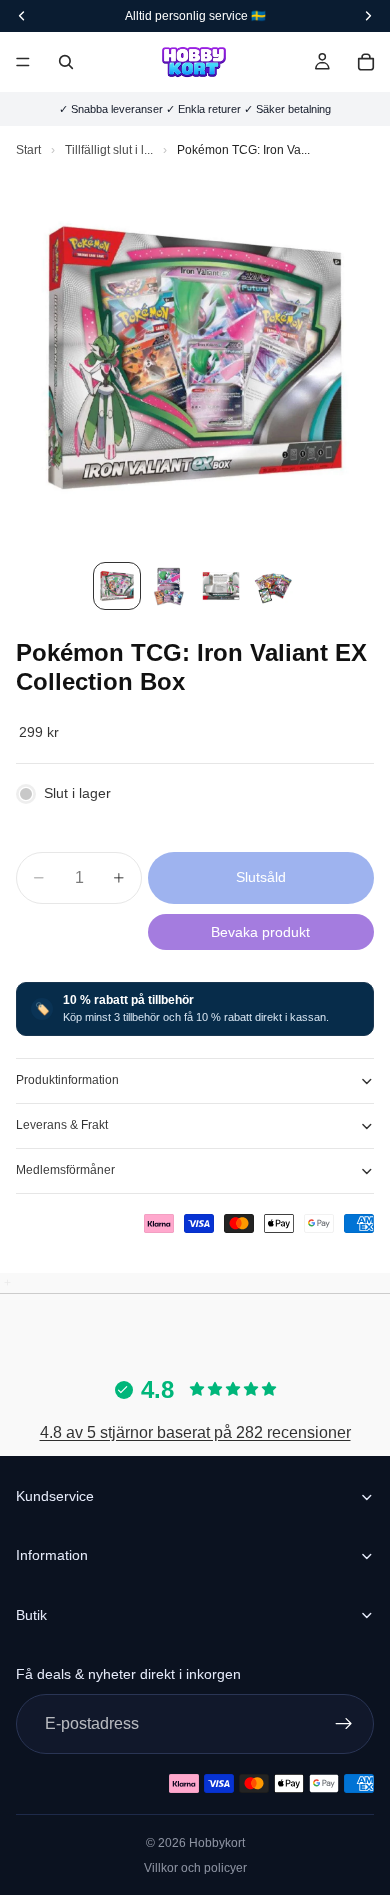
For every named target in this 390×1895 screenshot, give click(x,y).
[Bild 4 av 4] (273, 586)
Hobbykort (217, 1843)
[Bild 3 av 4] (221, 586)
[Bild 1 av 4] (117, 586)
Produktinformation (67, 1080)
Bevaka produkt (260, 932)
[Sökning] (66, 62)
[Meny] (23, 62)
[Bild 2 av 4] (169, 586)
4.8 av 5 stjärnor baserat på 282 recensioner (195, 1432)
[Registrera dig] (344, 1724)
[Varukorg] (366, 62)
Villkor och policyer (195, 1868)
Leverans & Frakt (62, 1125)
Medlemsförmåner (65, 1170)
